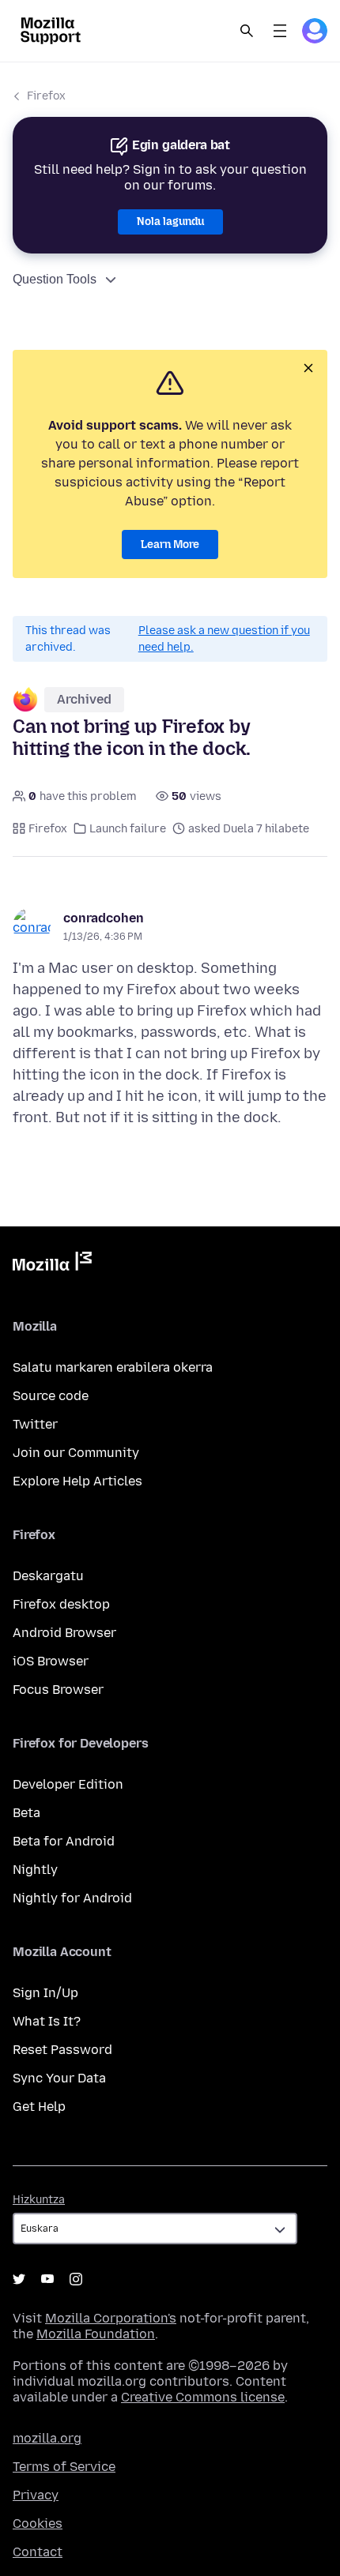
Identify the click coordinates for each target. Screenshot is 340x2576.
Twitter (35, 1424)
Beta (26, 1813)
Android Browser (64, 1633)
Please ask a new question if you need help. (224, 639)
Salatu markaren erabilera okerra (113, 1367)
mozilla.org (47, 2438)
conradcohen (104, 918)
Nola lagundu (170, 222)
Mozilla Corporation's (111, 2318)
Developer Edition (68, 1784)
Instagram (76, 2279)
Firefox (46, 96)
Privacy (36, 2495)
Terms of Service (64, 2467)
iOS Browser (51, 1661)
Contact (38, 2552)
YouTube (47, 2279)
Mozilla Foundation (96, 2334)
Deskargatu (48, 1576)
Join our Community (76, 1453)
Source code (51, 1396)
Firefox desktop (61, 1604)
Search (247, 31)
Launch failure (128, 829)
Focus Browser (58, 1690)
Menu (280, 31)
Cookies (38, 2523)
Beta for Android (64, 1841)
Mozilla (52, 1264)
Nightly (35, 1870)
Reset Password (62, 2050)
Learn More (170, 544)
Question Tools (55, 279)
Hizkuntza (39, 2200)
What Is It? (47, 2021)
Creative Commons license (203, 2397)
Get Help (39, 2107)
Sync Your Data (59, 2078)
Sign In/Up (45, 1993)
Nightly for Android (72, 1898)
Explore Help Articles (77, 1481)
